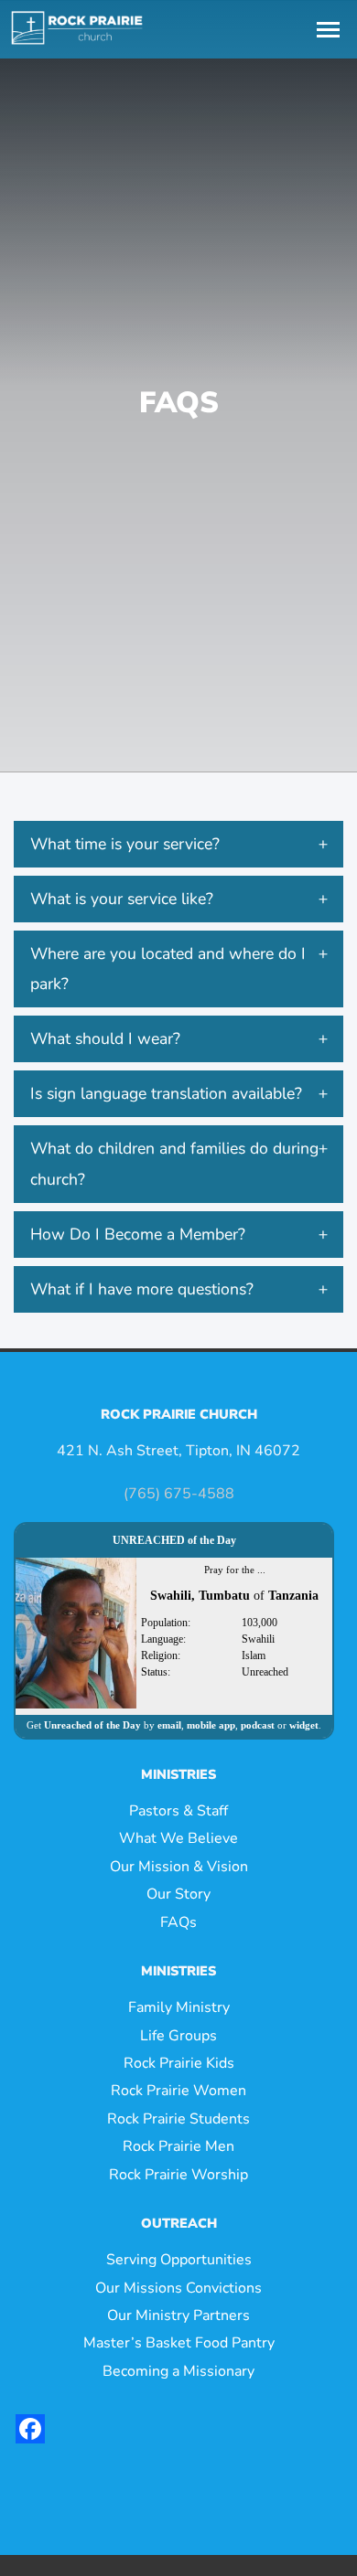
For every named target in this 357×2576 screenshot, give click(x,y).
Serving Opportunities (179, 2260)
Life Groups (178, 2036)
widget (304, 1725)
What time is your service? (125, 844)
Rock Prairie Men (178, 2146)
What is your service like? (122, 899)
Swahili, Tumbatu (200, 1596)
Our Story (178, 1894)
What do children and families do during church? (174, 1163)
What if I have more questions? (142, 1289)
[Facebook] (30, 2429)
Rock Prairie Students (178, 2119)
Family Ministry (179, 2007)
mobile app (211, 1725)
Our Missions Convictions (178, 2288)
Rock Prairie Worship (178, 2175)
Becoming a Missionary (178, 2371)
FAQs (178, 1922)
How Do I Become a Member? (138, 1234)
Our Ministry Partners (178, 2315)
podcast (258, 1725)
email (169, 1725)
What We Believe (178, 1838)
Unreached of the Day (92, 1725)
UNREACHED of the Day (174, 1540)
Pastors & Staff (178, 1811)
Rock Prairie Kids (179, 2063)
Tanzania (293, 1596)
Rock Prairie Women (178, 2091)
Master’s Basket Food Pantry (179, 2343)
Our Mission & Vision (179, 1867)
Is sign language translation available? (166, 1093)
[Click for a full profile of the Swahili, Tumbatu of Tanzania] (76, 1632)
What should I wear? (105, 1038)
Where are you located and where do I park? (168, 969)
